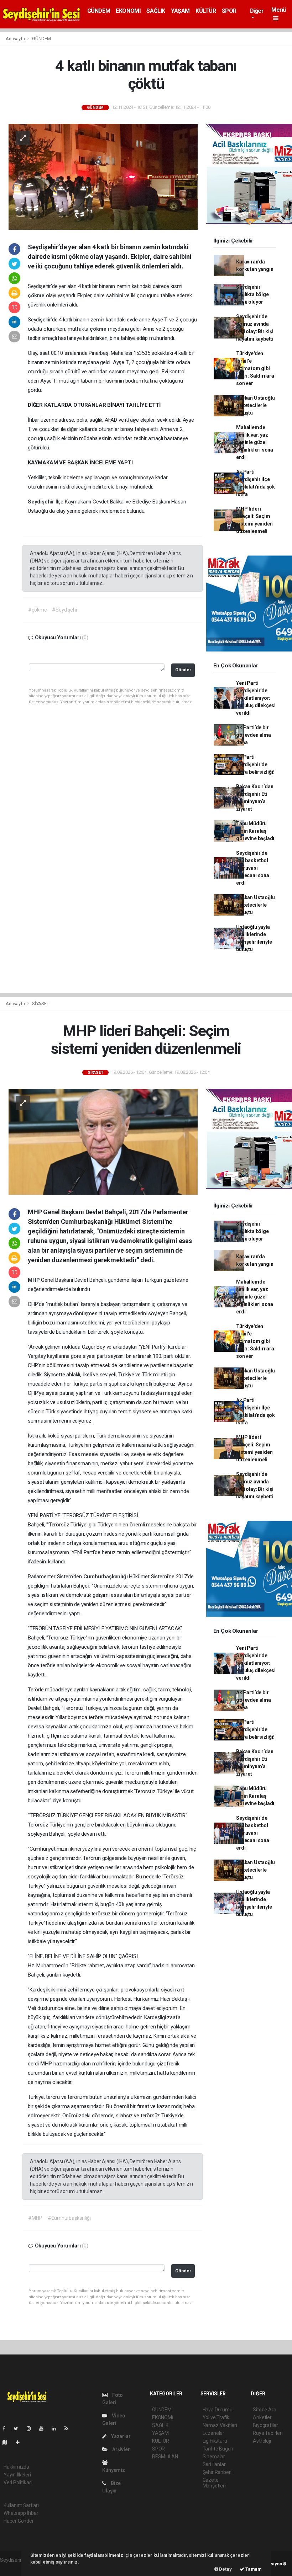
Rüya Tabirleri (268, 2433)
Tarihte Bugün (218, 2449)
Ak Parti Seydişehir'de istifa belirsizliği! (255, 764)
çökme (37, 295)
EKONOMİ (128, 11)
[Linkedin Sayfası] (57, 2428)
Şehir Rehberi (217, 2472)
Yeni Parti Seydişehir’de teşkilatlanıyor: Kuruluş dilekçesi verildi (256, 698)
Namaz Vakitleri (220, 2425)
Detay (225, 2569)
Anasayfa (16, 39)
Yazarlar (120, 2436)
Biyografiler (265, 2425)
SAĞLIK (156, 11)
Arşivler (120, 2449)
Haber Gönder (19, 2521)
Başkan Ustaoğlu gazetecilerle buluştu (255, 405)
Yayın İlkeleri (17, 2475)
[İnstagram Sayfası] (32, 2428)
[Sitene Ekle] (20, 2442)
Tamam (253, 2569)
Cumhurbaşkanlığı (106, 1577)
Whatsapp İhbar (21, 2513)
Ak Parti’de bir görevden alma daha (254, 735)
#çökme (37, 610)
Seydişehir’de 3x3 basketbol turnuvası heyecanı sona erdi (253, 868)
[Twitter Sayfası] (19, 2428)
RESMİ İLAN (165, 2457)
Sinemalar (214, 2457)
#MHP (35, 2218)
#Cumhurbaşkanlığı (69, 2218)
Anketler (262, 2417)
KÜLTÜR (206, 11)
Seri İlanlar (214, 2464)
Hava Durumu (218, 2410)
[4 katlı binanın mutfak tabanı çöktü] (103, 176)
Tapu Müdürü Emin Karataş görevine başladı (255, 831)
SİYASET (41, 1004)
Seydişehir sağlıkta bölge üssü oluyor (252, 294)
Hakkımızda (16, 2467)
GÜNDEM (99, 11)
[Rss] (69, 2428)
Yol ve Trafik (216, 2417)
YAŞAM (180, 11)
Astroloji (262, 2441)
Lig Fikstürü (215, 2441)
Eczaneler (213, 2433)
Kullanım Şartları (21, 2505)
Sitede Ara (264, 2410)
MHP (34, 1280)
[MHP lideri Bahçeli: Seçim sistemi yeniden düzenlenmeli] (103, 1141)
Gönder (183, 670)
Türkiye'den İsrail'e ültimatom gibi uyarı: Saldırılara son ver (255, 368)
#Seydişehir (65, 610)
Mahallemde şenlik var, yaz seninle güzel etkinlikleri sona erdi (255, 442)
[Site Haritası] (8, 2442)
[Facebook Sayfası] (7, 2428)
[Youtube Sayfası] (44, 2428)
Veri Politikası (18, 2482)
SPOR (229, 11)
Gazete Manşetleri (214, 2483)
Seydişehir (42, 502)
